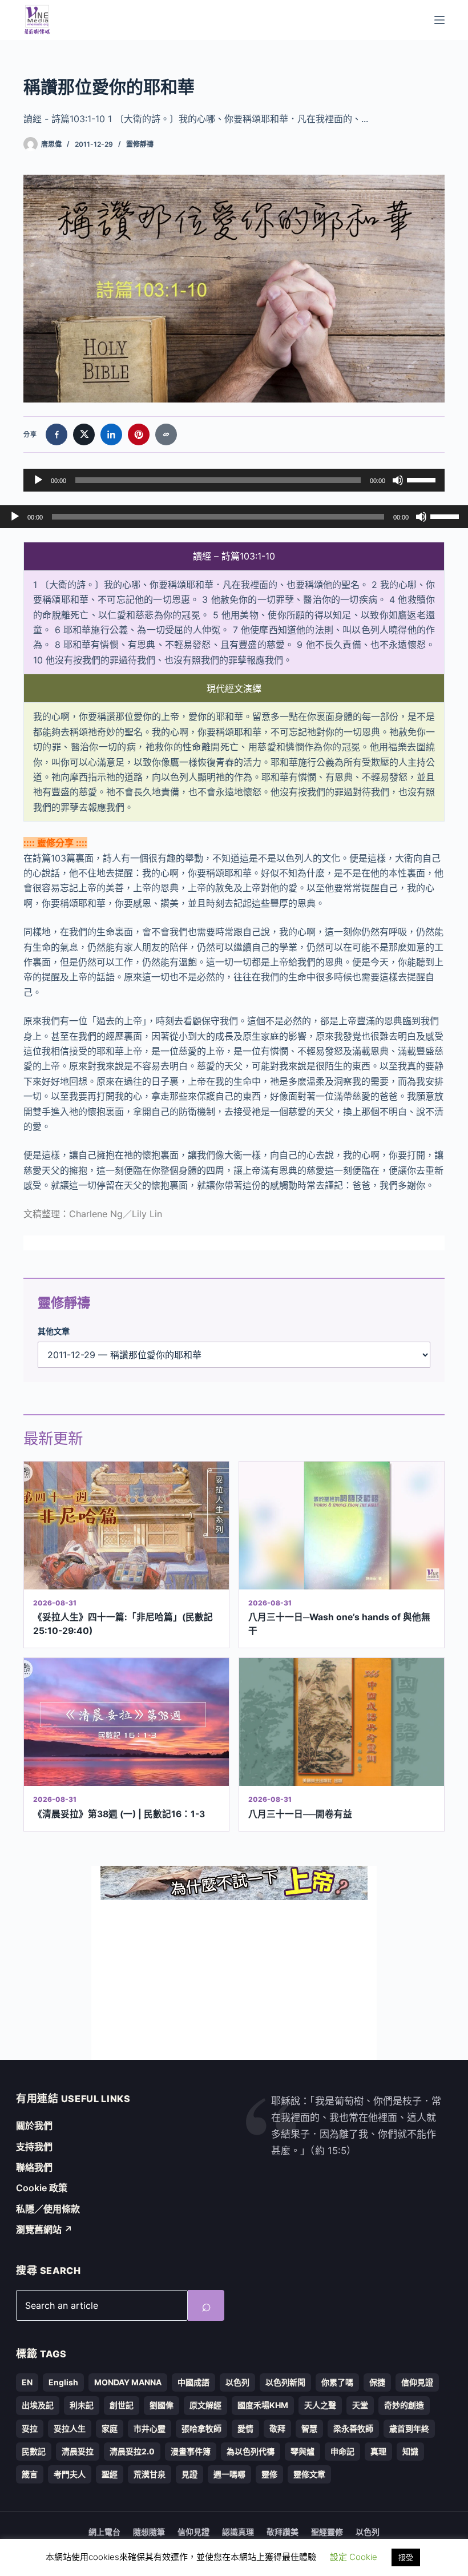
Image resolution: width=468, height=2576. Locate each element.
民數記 (34, 2451)
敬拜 (277, 2428)
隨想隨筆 (149, 2532)
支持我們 (34, 2147)
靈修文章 (309, 2474)
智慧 (309, 2428)
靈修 (269, 2474)
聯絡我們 (34, 2167)
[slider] (423, 479)
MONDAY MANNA (128, 2382)
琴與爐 (302, 2451)
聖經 (110, 2474)
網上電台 (104, 2532)
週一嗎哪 (229, 2474)
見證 (189, 2474)
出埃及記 (38, 2405)
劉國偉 (162, 2405)
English (63, 2382)
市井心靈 (150, 2428)
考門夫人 (70, 2474)
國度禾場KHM (263, 2405)
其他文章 (54, 1331)
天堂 (360, 2405)
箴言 (30, 2474)
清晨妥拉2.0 (132, 2451)
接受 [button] (406, 2557)
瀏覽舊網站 (44, 2229)
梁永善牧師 (353, 2428)
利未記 (82, 2405)
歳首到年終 (409, 2428)
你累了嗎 (337, 2382)
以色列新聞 (285, 2382)
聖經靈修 (327, 2532)
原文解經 (205, 2405)
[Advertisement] (234, 1980)
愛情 (245, 2428)
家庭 (110, 2428)
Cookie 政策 (42, 2188)
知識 (410, 2451)
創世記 (122, 2405)
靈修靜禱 (140, 144)
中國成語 (193, 2382)
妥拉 (30, 2428)
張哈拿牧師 (201, 2428)
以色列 (237, 2382)
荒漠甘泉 (150, 2474)
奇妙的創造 (404, 2405)
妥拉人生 (70, 2428)
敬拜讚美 (283, 2532)
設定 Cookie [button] (354, 2557)
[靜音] (398, 480)
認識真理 (238, 2532)
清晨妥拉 (78, 2451)
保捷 (377, 2382)
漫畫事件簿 (191, 2451)
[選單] (439, 20)
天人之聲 (320, 2405)
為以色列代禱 (251, 2451)
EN (27, 2382)
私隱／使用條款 (48, 2209)
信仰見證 (417, 2382)
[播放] (38, 480)
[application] (234, 480)
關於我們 (34, 2126)
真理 (378, 2451)
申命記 (342, 2451)
